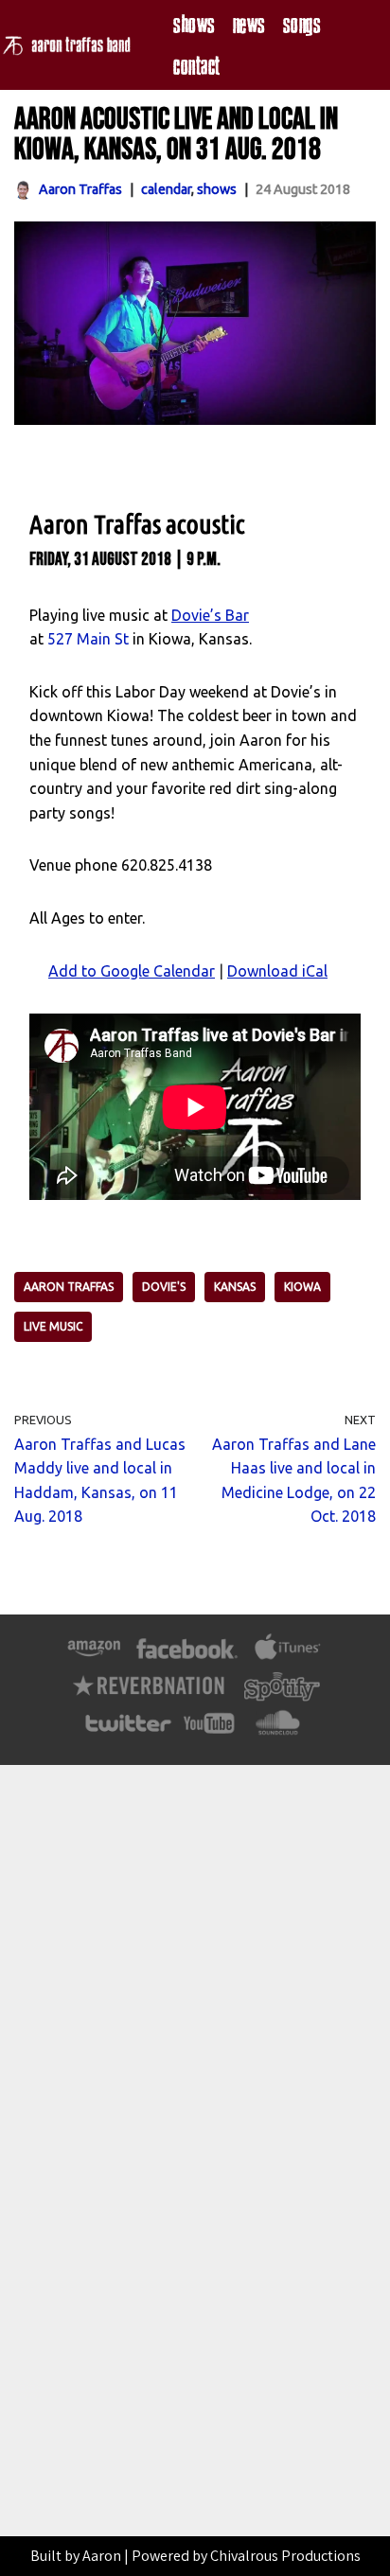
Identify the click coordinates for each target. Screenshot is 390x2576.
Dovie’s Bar (210, 615)
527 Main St (88, 639)
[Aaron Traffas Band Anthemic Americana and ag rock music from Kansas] (71, 45)
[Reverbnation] (150, 1696)
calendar (166, 189)
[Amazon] (94, 1658)
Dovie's (164, 1287)
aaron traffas (69, 1287)
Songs (301, 24)
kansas (235, 1287)
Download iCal (277, 971)
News (248, 24)
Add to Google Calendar (132, 971)
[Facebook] (187, 1658)
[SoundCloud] (277, 1733)
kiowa (302, 1287)
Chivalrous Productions (285, 2556)
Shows (194, 24)
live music (53, 1326)
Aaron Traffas (80, 189)
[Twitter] (127, 1733)
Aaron (102, 2556)
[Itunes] (288, 1658)
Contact (196, 66)
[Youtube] (210, 1733)
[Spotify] (282, 1696)
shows (217, 189)
